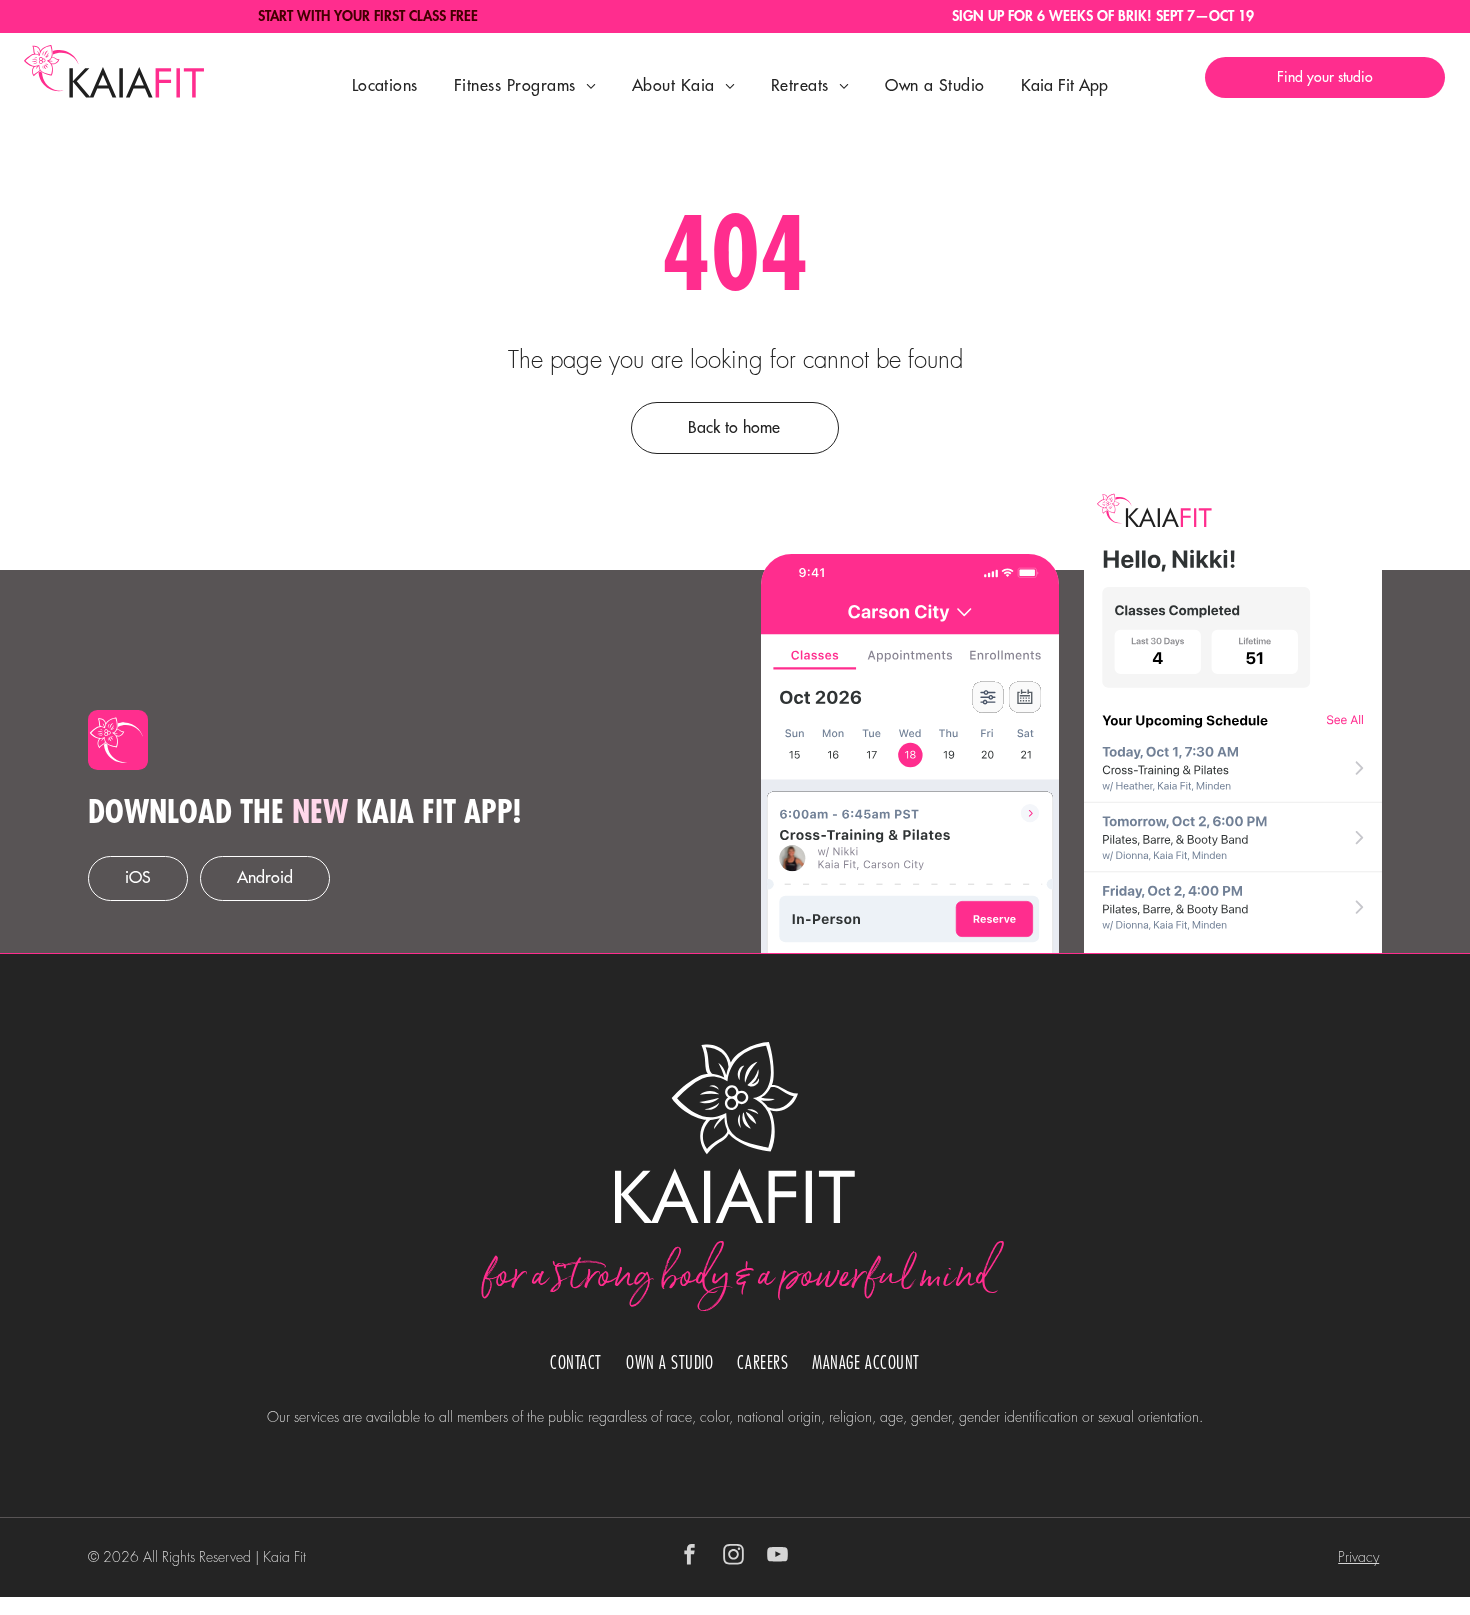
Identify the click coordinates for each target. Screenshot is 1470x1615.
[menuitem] (385, 86)
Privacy (1358, 1557)
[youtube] (778, 1557)
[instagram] (734, 1557)
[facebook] (690, 1557)
